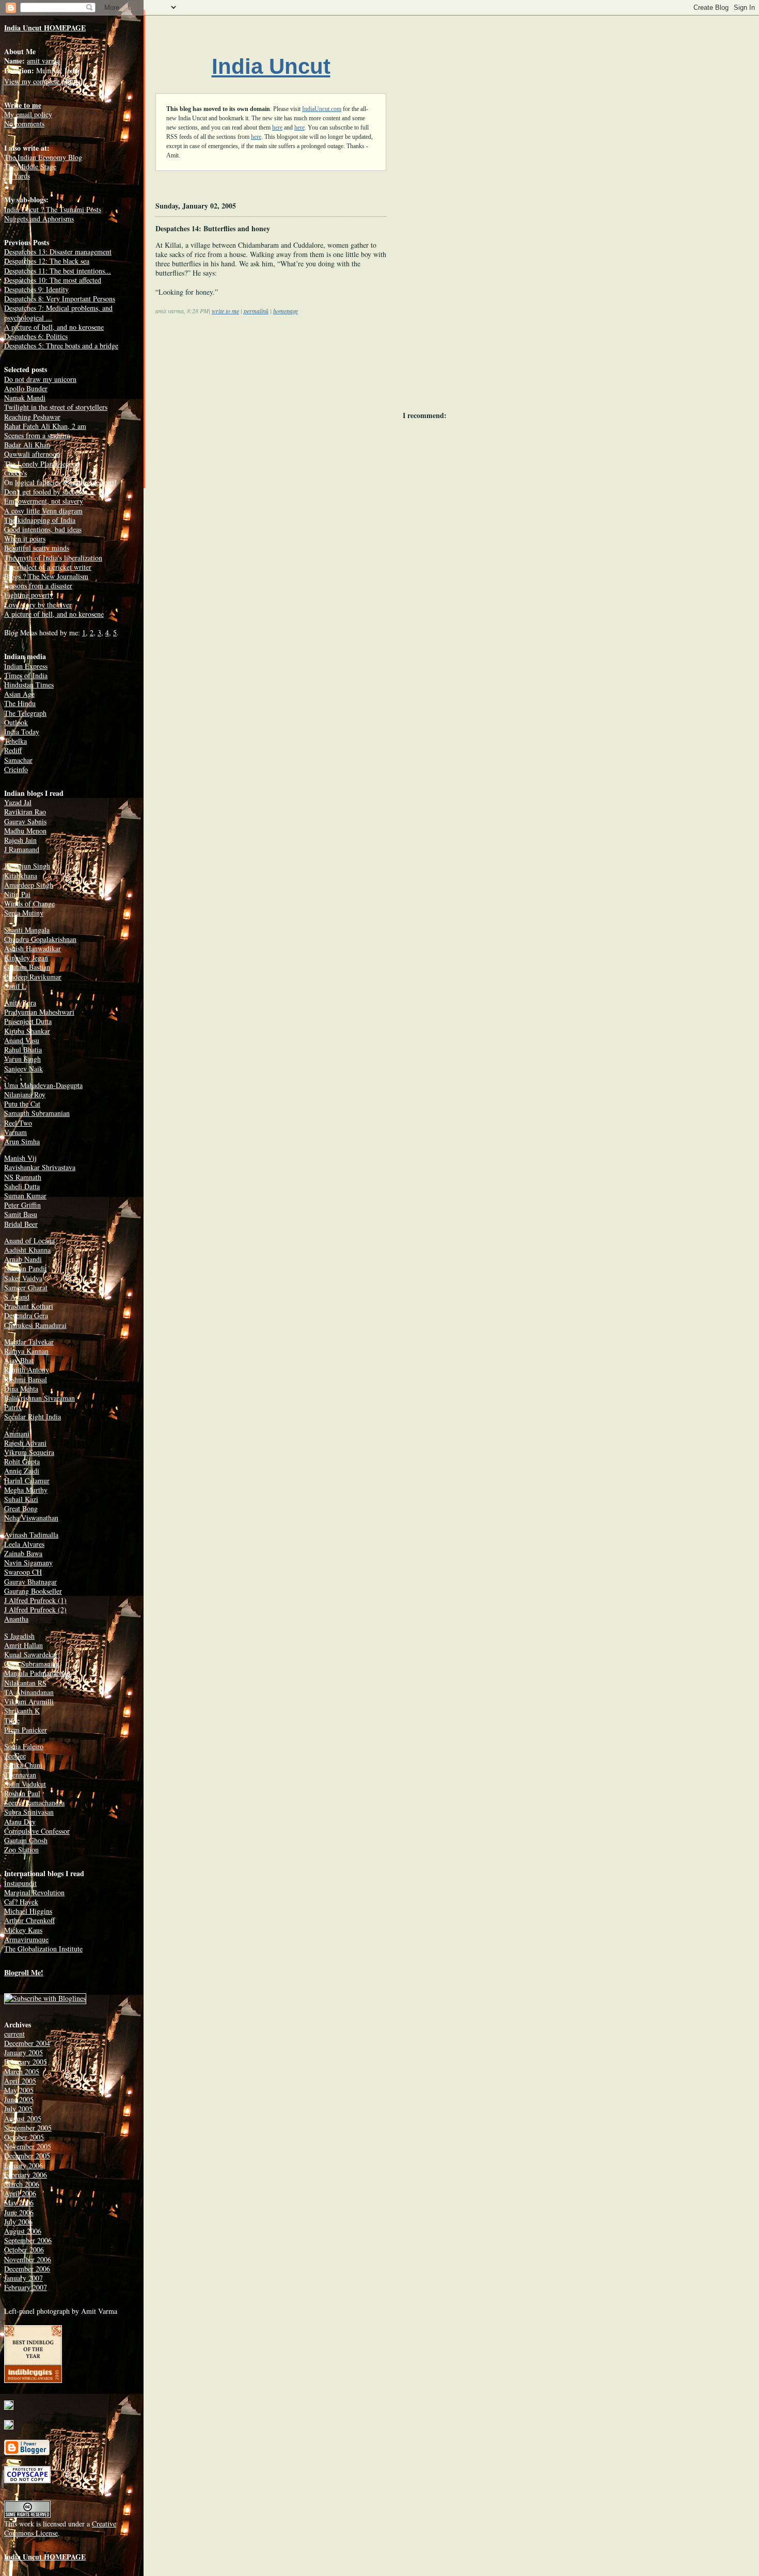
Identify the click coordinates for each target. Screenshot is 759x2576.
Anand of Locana (29, 1241)
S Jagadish (19, 1636)
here (277, 127)
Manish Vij (20, 1158)
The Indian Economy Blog (43, 157)
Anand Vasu (22, 1040)
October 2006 (24, 2250)
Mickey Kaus (23, 1930)
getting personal (93, 482)
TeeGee (15, 1756)
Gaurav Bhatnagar (30, 1582)
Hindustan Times (29, 685)
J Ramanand (22, 849)
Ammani (17, 1434)
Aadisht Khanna (27, 1250)
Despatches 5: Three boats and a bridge (61, 346)
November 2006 (28, 2259)
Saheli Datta (22, 1186)
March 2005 (22, 2071)
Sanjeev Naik (23, 1069)
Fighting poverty (29, 595)
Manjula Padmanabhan (37, 1673)
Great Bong (21, 1508)
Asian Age (19, 694)
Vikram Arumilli (29, 1701)
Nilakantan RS (25, 1683)
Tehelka (15, 741)
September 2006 (28, 2240)
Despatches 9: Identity (36, 289)
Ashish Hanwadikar (33, 948)
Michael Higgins (28, 1911)
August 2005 (23, 2118)
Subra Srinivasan (29, 1812)
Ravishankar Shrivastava (40, 1167)
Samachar (18, 760)
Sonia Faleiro (24, 1746)
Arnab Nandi (23, 1259)
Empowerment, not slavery (44, 501)
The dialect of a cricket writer (48, 567)
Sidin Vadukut (25, 1784)
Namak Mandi (25, 398)
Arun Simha (22, 1141)
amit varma (43, 61)
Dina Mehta (21, 1389)
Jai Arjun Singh (27, 866)
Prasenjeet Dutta (28, 1021)
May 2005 (19, 2090)
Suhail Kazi (21, 1499)
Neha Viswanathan (31, 1518)
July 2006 (18, 2222)
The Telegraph (25, 713)
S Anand (17, 1297)
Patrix (13, 1407)
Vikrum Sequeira (29, 1452)
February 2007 (26, 2287)
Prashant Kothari (29, 1306)
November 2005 (28, 2146)
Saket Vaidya (23, 1278)
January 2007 (23, 2278)
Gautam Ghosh (26, 1840)
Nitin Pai (17, 894)
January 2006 (23, 2165)
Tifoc (12, 1721)
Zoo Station (21, 1850)
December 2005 (27, 2156)
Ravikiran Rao (25, 812)
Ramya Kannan (26, 1351)
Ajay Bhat (19, 1360)
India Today (22, 732)
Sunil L (15, 986)
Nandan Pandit (26, 1268)
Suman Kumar (25, 1196)
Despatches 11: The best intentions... (58, 271)
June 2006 (19, 2212)
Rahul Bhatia (23, 1050)
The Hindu (20, 703)
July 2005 (18, 2109)
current (14, 2034)
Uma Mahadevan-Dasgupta (43, 1085)
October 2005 (24, 2137)
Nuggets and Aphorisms (39, 219)
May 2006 (19, 2203)
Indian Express (26, 666)
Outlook (16, 722)
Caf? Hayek (21, 1902)
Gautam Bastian (27, 967)
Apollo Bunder (26, 388)
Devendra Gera (26, 1315)
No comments (24, 124)
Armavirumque (26, 1939)
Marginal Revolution (34, 1892)
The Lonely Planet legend (42, 464)
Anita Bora (20, 1003)
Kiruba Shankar (27, 1031)
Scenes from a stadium (37, 435)
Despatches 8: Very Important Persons (60, 299)
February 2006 (26, 2175)
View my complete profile (42, 81)
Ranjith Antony (27, 1370)
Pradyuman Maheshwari (39, 1012)
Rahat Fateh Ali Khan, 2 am (45, 426)
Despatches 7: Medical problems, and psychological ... (58, 313)
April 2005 (20, 2081)
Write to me (23, 105)
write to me (225, 311)
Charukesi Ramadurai (35, 1325)
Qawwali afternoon (32, 454)
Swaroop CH (23, 1572)
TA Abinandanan (29, 1692)
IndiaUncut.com (322, 109)
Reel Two (18, 1123)
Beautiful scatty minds (37, 548)
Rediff (13, 750)
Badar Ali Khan (27, 445)
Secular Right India (33, 1417)
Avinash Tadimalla (31, 1535)
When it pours (25, 539)
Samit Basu (21, 1214)
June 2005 (19, 2099)
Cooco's (15, 473)
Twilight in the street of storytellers (56, 407)
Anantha (16, 1619)
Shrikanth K (22, 1711)
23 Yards (17, 176)
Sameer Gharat (26, 1287)
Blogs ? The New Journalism (46, 576)
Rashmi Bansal (26, 1379)
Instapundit (20, 1883)
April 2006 (20, 2193)
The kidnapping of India (40, 520)
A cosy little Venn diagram (43, 511)
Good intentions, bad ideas (43, 529)
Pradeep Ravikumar (33, 977)
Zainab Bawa (23, 1553)
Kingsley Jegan (26, 958)
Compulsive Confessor (37, 1831)
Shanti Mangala (27, 930)
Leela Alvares (24, 1544)
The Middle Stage (30, 166)
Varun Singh (22, 1059)
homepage (286, 311)
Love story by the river (38, 605)
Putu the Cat (22, 1104)
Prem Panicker (26, 1730)
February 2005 (26, 2062)
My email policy (28, 114)
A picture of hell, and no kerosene (54, 327)
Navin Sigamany (28, 1563)
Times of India (26, 675)
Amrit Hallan (23, 1645)
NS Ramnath (23, 1177)
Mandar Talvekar (29, 1342)
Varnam (15, 1132)
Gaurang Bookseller (33, 1591)
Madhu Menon (25, 831)
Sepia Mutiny (24, 913)
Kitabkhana (21, 876)
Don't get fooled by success (44, 492)
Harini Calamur (27, 1481)
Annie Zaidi (22, 1471)
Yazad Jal (18, 802)
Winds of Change (29, 903)
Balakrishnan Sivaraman (39, 1398)
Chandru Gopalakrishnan (40, 939)
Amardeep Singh (29, 885)
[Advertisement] (242, 406)
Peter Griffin (22, 1205)
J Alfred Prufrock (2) (35, 1610)
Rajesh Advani (25, 1443)
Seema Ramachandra (34, 1803)
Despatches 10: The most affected (53, 280)
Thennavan (20, 1775)
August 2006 (23, 2231)
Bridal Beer (21, 1224)
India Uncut (271, 66)
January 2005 (23, 2052)
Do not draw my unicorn (40, 379)
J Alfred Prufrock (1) (35, 1600)
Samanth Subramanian (37, 1113)
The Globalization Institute (43, 1949)
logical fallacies (38, 482)
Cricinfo (16, 769)
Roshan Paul (22, 1793)
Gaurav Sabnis (25, 821)
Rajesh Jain (20, 840)
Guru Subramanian (32, 1664)
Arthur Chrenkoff (29, 1920)
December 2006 (27, 2269)
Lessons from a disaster (38, 586)
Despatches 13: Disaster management (58, 252)
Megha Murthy (26, 1490)
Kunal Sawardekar (31, 1654)
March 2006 (22, 2184)
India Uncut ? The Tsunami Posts (53, 209)
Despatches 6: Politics (36, 336)
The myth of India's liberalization (53, 558)
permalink (256, 311)
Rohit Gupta (22, 1461)
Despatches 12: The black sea (47, 261)
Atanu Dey (20, 1822)
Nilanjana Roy (25, 1094)
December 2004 (27, 2043)
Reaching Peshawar (32, 417)
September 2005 (28, 2128)
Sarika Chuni (23, 1765)
